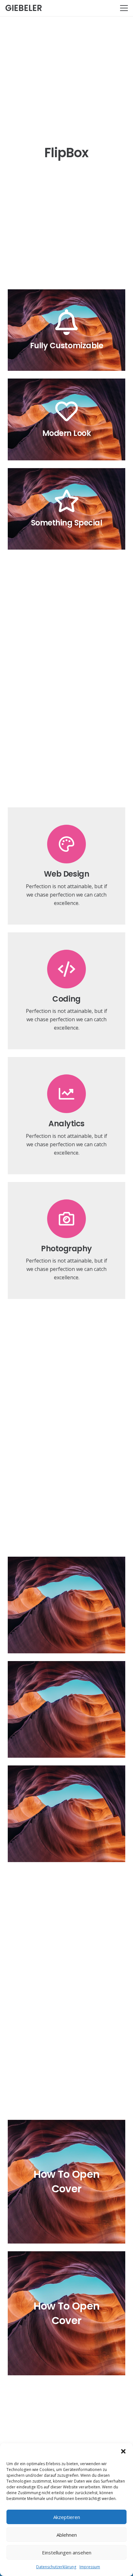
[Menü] (124, 8)
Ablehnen (67, 2535)
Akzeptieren (67, 2517)
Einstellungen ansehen (67, 2552)
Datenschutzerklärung (56, 2567)
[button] (123, 2451)
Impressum (90, 2567)
